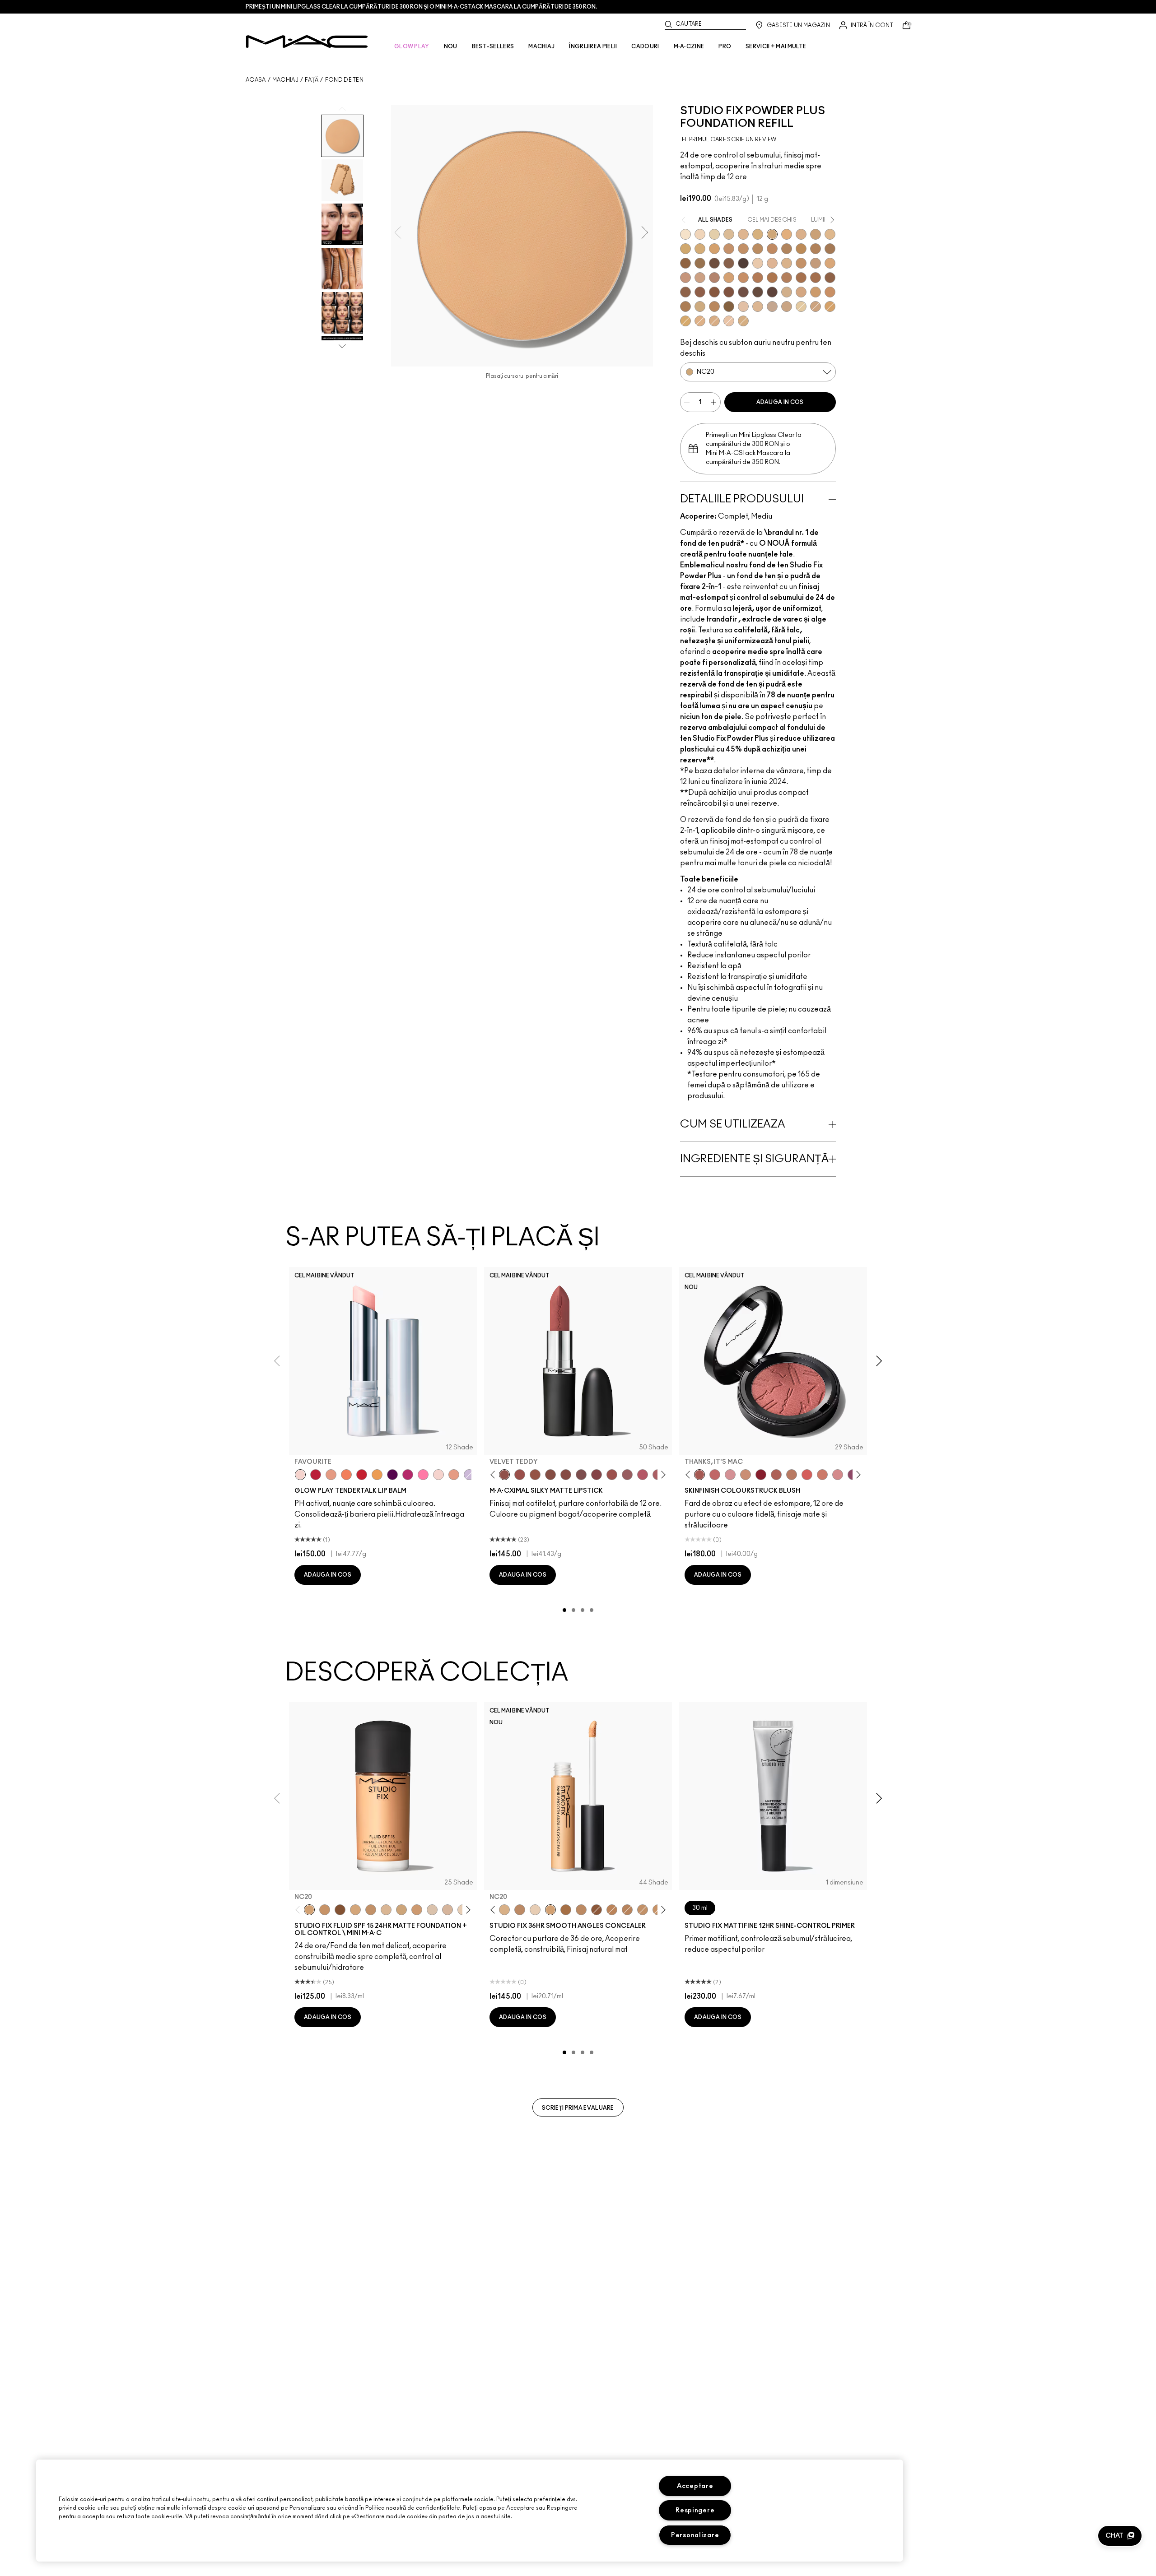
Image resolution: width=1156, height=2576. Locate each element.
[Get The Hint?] (643, 1475)
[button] (1120, 2536)
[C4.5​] (801, 292)
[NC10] (432, 1910)
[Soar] (581, 1475)
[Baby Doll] (454, 1475)
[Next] (662, 1475)
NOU (451, 46)
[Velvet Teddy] (504, 1475)
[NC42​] (685, 321)
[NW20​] (700, 321)
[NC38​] (700, 249)
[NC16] (386, 1910)
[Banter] (316, 1475)
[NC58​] (700, 263)
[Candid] (346, 1475)
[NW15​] (801, 263)
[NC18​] (816, 306)
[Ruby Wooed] (761, 1475)
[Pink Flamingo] (807, 1475)
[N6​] (772, 306)
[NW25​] (685, 278)
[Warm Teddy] (550, 1475)
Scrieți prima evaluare (578, 2108)
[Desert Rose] (838, 1475)
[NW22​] (830, 263)
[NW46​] (801, 278)
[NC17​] (758, 234)
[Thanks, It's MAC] (699, 1475)
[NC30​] (816, 234)
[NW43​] (758, 278)
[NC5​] (685, 234)
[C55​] (729, 306)
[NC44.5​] (758, 249)
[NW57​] (729, 292)
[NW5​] (758, 263)
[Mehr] (627, 1475)
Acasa (256, 80)
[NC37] (325, 1910)
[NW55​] (714, 292)
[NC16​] (743, 234)
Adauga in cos (780, 402)
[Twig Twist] (597, 1475)
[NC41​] (830, 306)
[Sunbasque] (746, 1475)
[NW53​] (700, 292)
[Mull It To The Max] (520, 1475)
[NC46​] (801, 249)
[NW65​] (772, 292)
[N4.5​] (729, 321)
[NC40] (371, 1910)
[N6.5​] (787, 306)
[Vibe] (469, 1475)
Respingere (695, 2510)
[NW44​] (772, 278)
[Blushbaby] (730, 1475)
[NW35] (627, 1910)
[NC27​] (801, 234)
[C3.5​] (787, 292)
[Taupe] (535, 1475)
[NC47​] (816, 249)
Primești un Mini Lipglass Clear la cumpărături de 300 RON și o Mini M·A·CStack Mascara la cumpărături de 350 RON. (421, 7)
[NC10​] (700, 234)
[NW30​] (700, 278)
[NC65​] (743, 263)
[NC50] (340, 1910)
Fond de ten (344, 80)
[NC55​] (685, 263)
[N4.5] (447, 1910)
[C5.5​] (830, 292)
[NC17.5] (504, 1910)
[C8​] (685, 306)
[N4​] (743, 306)
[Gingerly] (792, 1475)
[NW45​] (787, 278)
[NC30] (401, 1910)
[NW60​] (758, 292)
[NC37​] (685, 249)
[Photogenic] (423, 1475)
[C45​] (714, 306)
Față (312, 80)
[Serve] (362, 1475)
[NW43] (597, 1910)
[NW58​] (743, 292)
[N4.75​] (743, 321)
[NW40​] (743, 278)
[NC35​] (830, 234)
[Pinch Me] (715, 1475)
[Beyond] (408, 1475)
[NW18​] (816, 263)
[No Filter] (776, 1475)
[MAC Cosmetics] (307, 42)
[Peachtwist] (822, 1475)
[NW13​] (787, 263)
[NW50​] (685, 292)
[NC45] (612, 1910)
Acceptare (695, 2486)
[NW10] (535, 1910)
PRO (725, 46)
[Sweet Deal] (612, 1475)
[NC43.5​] (729, 249)
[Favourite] (300, 1475)
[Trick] (392, 1475)
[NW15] (355, 1910)
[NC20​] (772, 234)
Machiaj (285, 80)
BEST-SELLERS (493, 46)
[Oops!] (377, 1475)
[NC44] (520, 1910)
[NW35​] (729, 278)
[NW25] (581, 1910)
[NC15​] (729, 234)
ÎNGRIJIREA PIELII (593, 46)
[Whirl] (566, 1475)
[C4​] (714, 321)
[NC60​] (714, 263)
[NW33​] (714, 278)
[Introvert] (331, 1475)
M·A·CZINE (689, 46)
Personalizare (695, 2535)
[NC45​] (772, 249)
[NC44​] (743, 249)
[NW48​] (830, 278)
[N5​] (758, 306)
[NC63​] (729, 263)
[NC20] (309, 1910)
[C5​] (816, 292)
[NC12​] (714, 234)
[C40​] (700, 306)
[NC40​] (714, 249)
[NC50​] (830, 249)
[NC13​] (801, 306)
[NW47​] (816, 278)
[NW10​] (772, 263)
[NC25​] (787, 234)
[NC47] (566, 1910)
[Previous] (495, 1475)
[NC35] (417, 1910)
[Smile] (438, 1475)
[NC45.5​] (787, 249)
